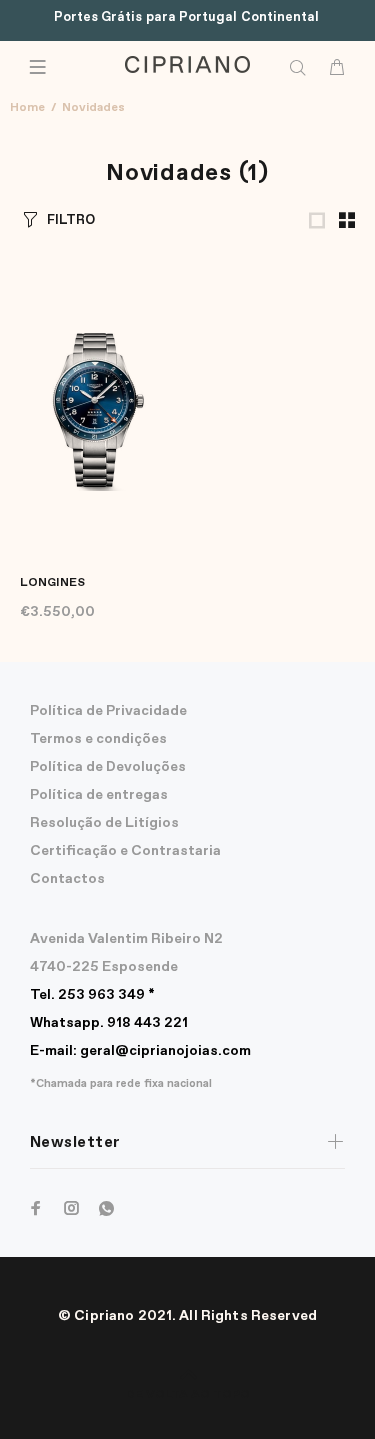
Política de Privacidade (108, 711)
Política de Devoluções (108, 767)
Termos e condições (98, 739)
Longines (52, 583)
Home (27, 108)
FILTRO (71, 220)
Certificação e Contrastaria (125, 851)
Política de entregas (99, 795)
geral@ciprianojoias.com (140, 1051)
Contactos (67, 879)
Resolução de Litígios (104, 823)
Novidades (93, 108)
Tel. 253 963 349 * (92, 995)
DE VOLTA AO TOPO (188, 1395)
